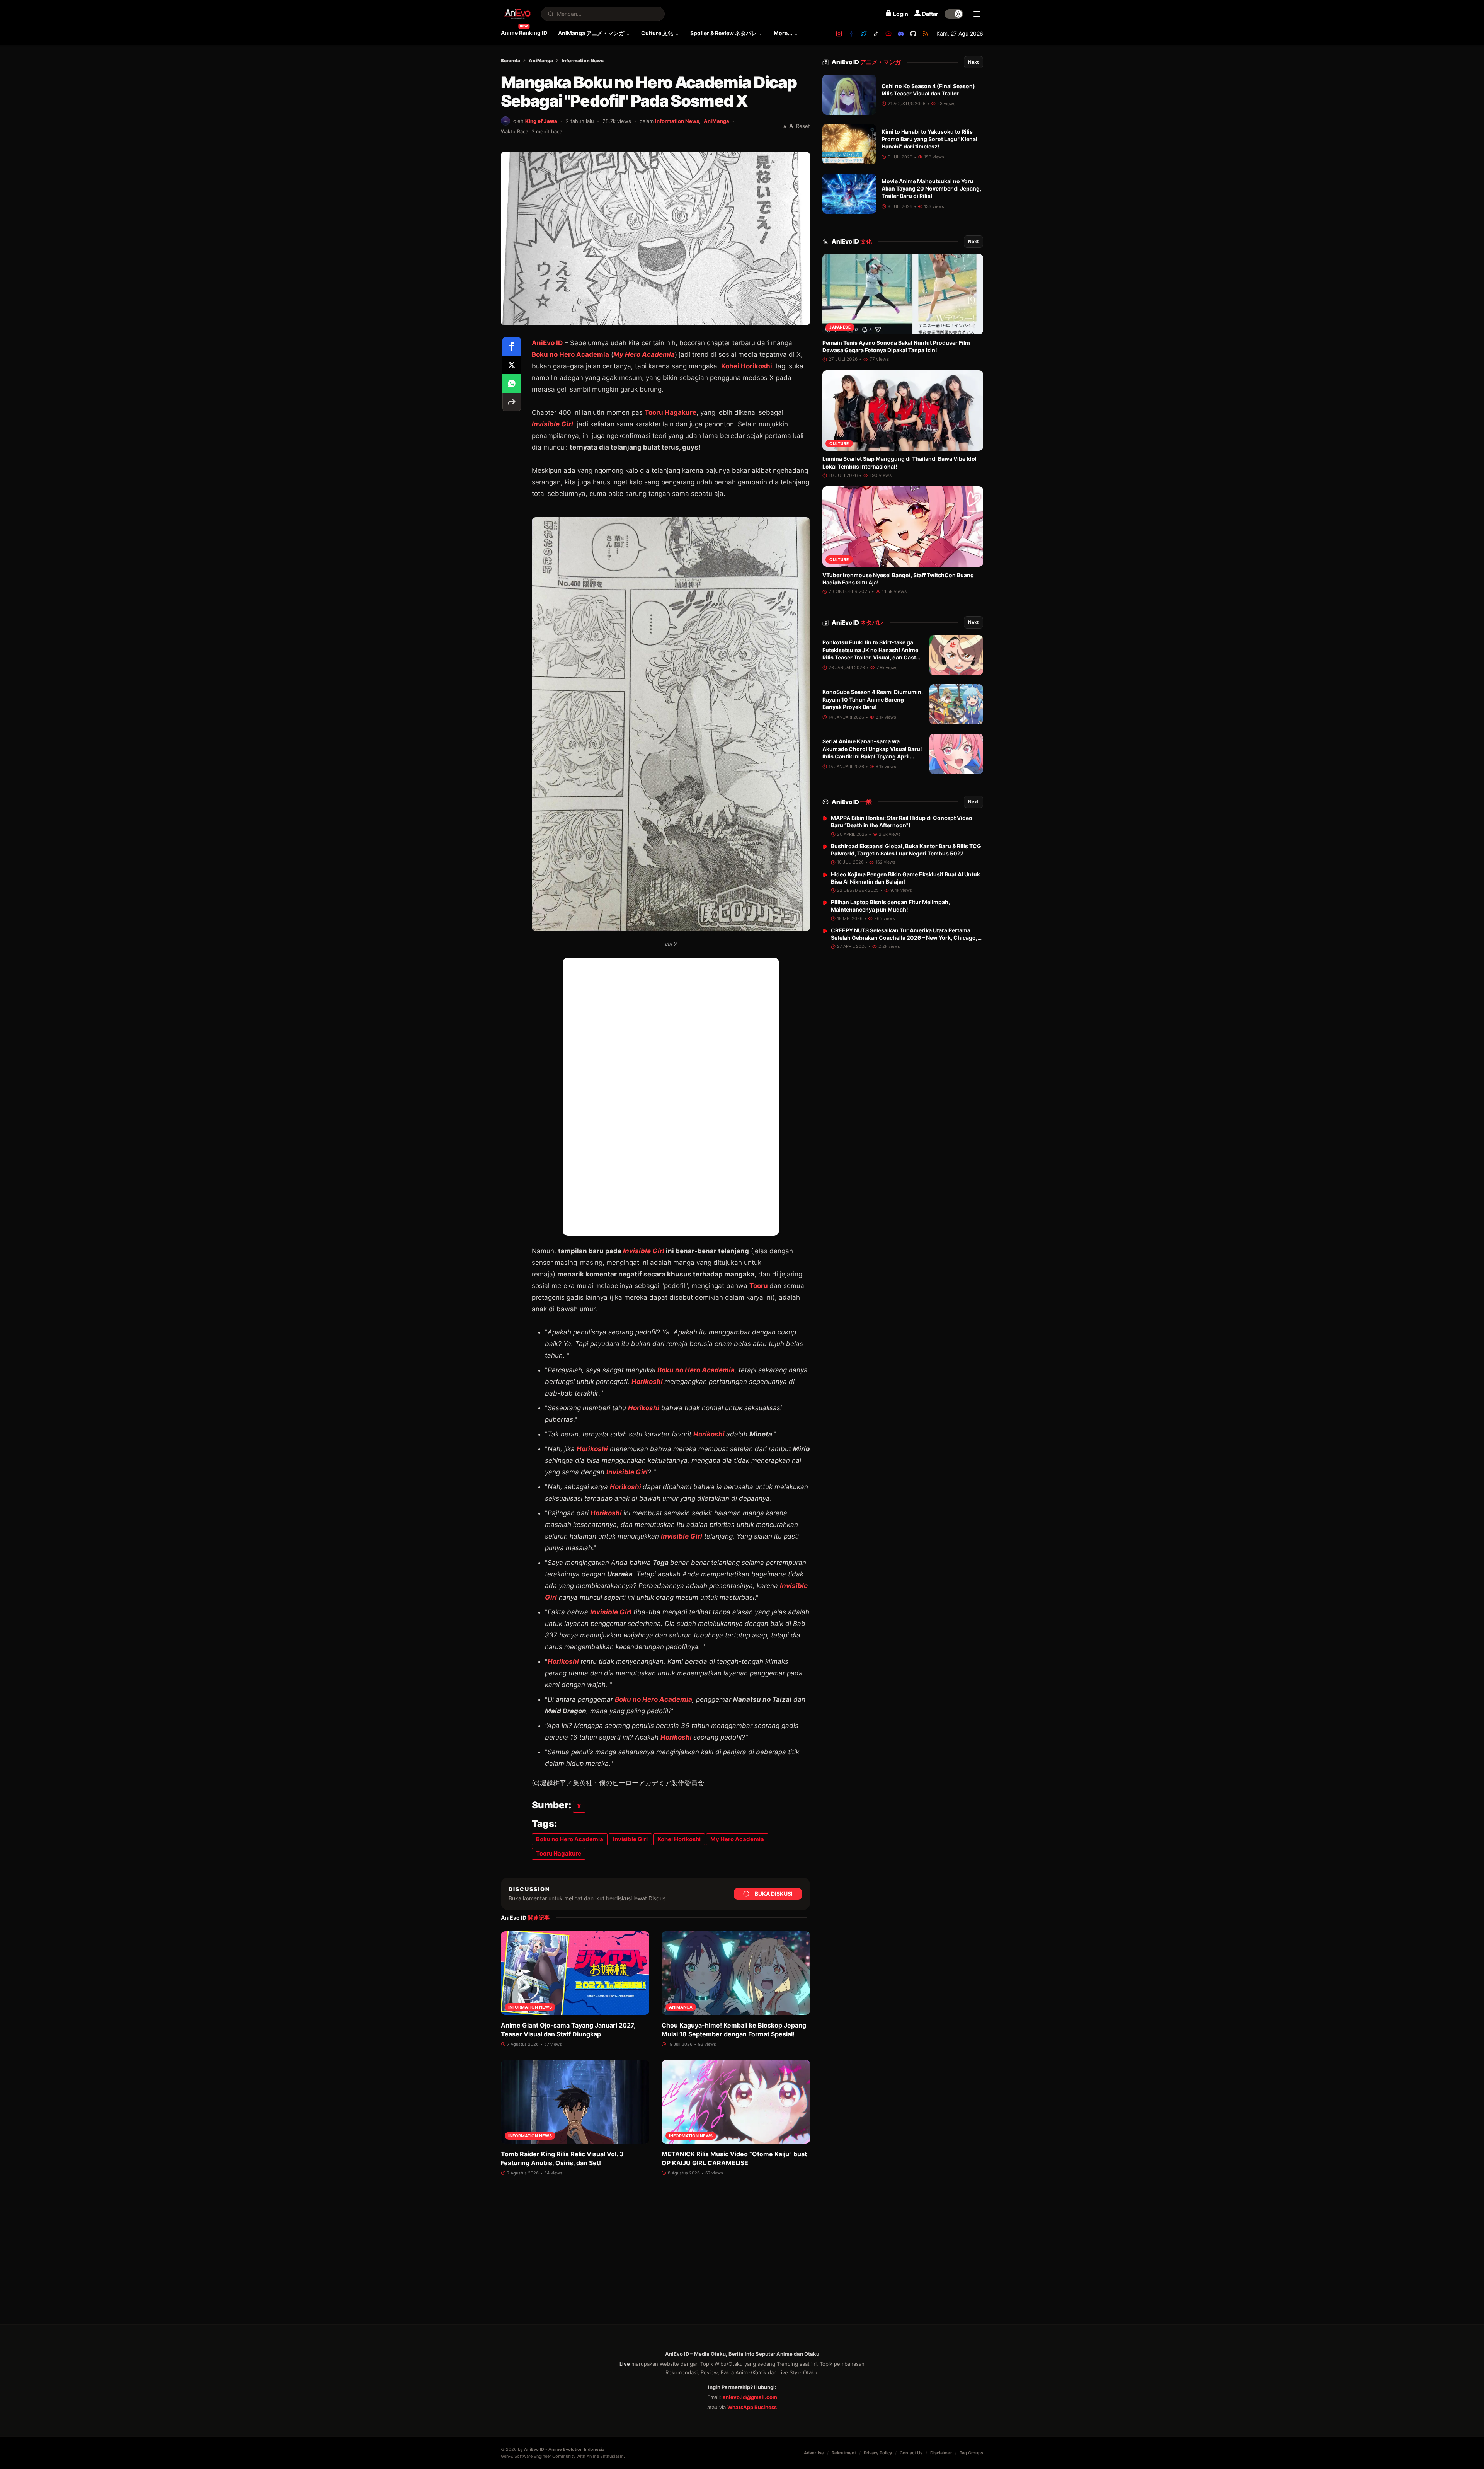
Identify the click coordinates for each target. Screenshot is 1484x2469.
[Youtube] (888, 34)
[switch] (954, 14)
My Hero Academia (644, 354)
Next (973, 62)
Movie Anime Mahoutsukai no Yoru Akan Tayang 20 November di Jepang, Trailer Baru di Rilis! (931, 189)
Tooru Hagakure (671, 412)
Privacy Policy (878, 2453)
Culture (839, 443)
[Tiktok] (876, 34)
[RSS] (926, 34)
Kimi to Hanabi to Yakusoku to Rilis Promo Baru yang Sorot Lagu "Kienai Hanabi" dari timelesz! (929, 139)
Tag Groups (971, 2453)
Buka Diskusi (774, 1894)
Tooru (759, 1286)
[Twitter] (864, 34)
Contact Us (911, 2453)
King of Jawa (541, 121)
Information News (583, 60)
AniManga (541, 60)
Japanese (840, 327)
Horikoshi (647, 1382)
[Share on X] (512, 365)
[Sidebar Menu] (977, 14)
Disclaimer (941, 2453)
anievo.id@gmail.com (750, 2397)
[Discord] (901, 34)
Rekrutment (844, 2453)
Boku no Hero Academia (570, 354)
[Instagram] (839, 34)
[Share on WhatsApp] (512, 383)
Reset (803, 126)
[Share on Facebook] (512, 346)
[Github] (913, 34)
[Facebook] (851, 34)
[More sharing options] (512, 402)
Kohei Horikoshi (747, 366)
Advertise (814, 2453)
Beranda (511, 60)
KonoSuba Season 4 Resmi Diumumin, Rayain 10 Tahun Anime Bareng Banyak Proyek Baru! (873, 700)
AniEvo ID (866, 62)
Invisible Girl (552, 424)
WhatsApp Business (752, 2407)
